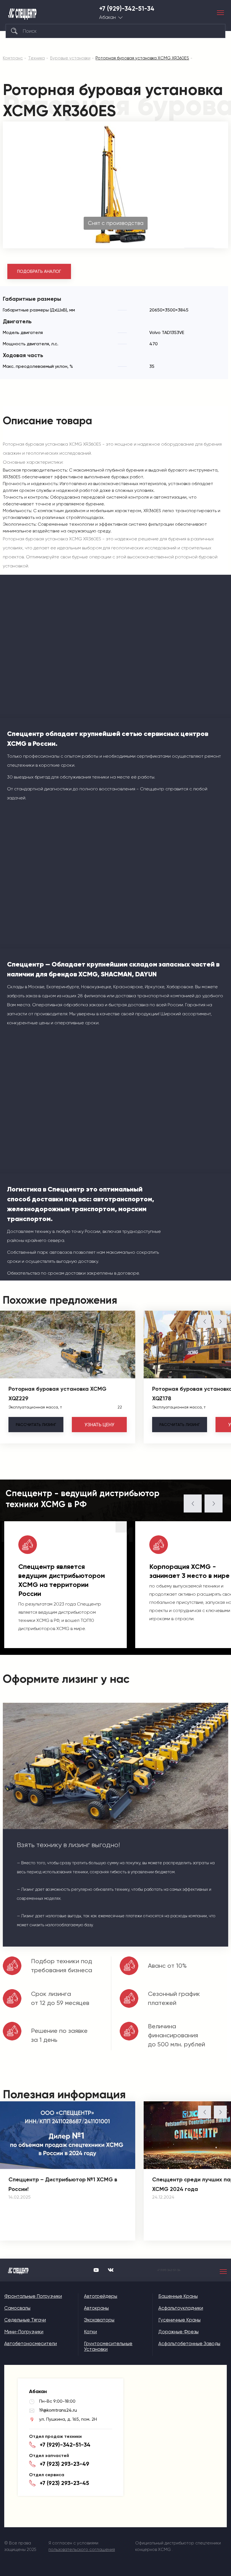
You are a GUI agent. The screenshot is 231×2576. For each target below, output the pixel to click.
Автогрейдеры (101, 2296)
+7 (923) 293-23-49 (65, 2464)
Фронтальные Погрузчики (33, 2296)
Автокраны (96, 2308)
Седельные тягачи (25, 2320)
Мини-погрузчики (24, 2332)
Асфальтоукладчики (181, 2308)
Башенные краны (178, 2296)
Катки (90, 2332)
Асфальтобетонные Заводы (189, 2343)
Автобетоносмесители (31, 2343)
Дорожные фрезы (178, 2332)
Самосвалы (17, 2308)
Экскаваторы (99, 2320)
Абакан (107, 17)
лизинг (36, 1425)
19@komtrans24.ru (58, 2410)
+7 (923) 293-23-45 (64, 2483)
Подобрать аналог (39, 271)
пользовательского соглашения (82, 2550)
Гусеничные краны (179, 2320)
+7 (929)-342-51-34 (127, 9)
